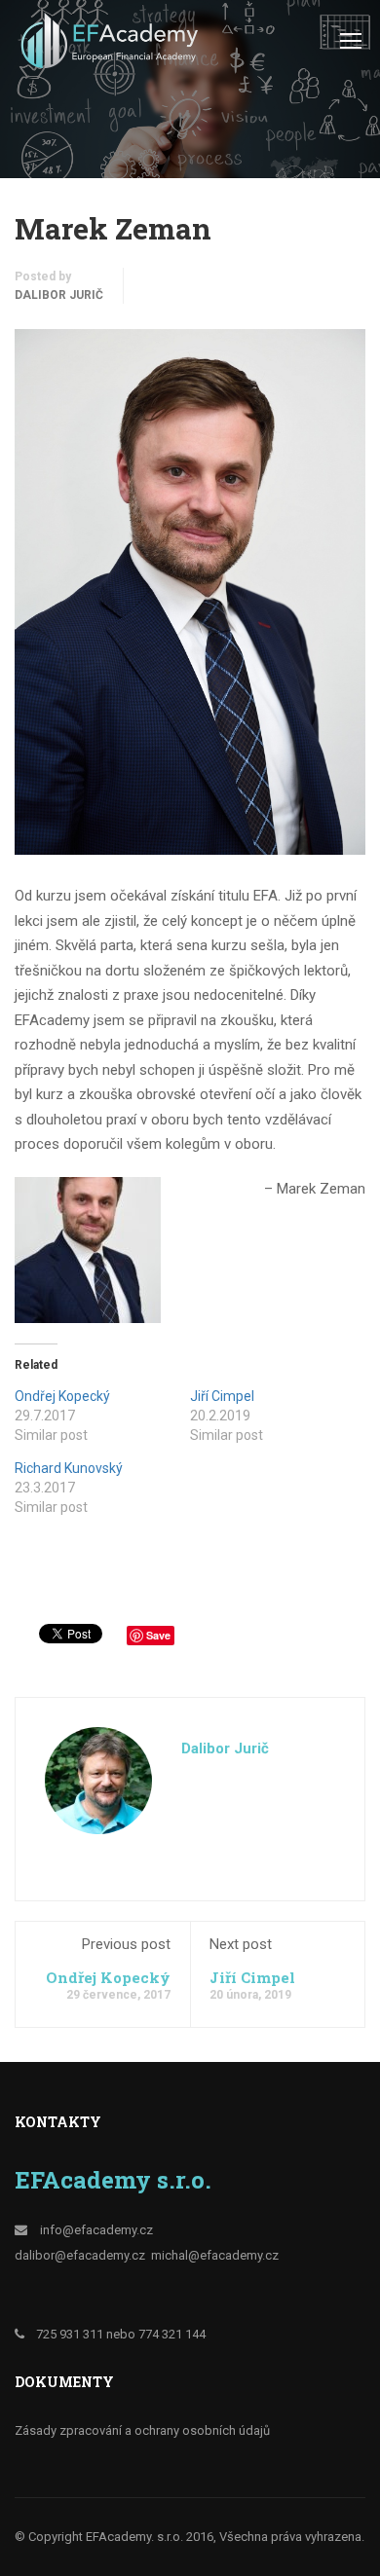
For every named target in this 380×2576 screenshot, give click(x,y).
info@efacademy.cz (96, 2230)
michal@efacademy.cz (215, 2255)
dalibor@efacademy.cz (80, 2255)
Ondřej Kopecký (62, 1396)
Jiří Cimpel (222, 1396)
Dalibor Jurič (59, 295)
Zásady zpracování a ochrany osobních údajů (142, 2430)
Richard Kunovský (69, 1468)
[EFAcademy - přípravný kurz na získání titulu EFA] (112, 45)
